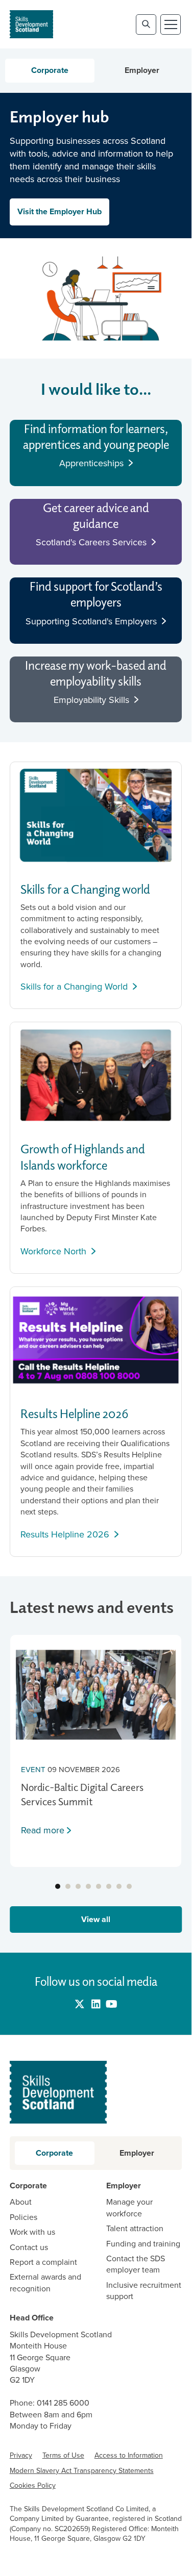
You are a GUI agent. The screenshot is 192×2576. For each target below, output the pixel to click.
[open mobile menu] (171, 24)
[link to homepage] (31, 24)
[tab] (58, 1886)
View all (96, 1919)
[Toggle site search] (146, 24)
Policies (23, 2217)
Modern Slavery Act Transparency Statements (82, 2471)
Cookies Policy (33, 2485)
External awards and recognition (45, 2283)
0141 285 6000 (63, 2403)
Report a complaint (43, 2262)
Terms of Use (63, 2455)
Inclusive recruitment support (144, 2291)
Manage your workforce (129, 2208)
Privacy (21, 2455)
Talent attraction (135, 2229)
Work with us (32, 2232)
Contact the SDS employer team (136, 2264)
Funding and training (143, 2244)
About (21, 2202)
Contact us (29, 2247)
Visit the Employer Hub (59, 211)
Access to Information (129, 2455)
